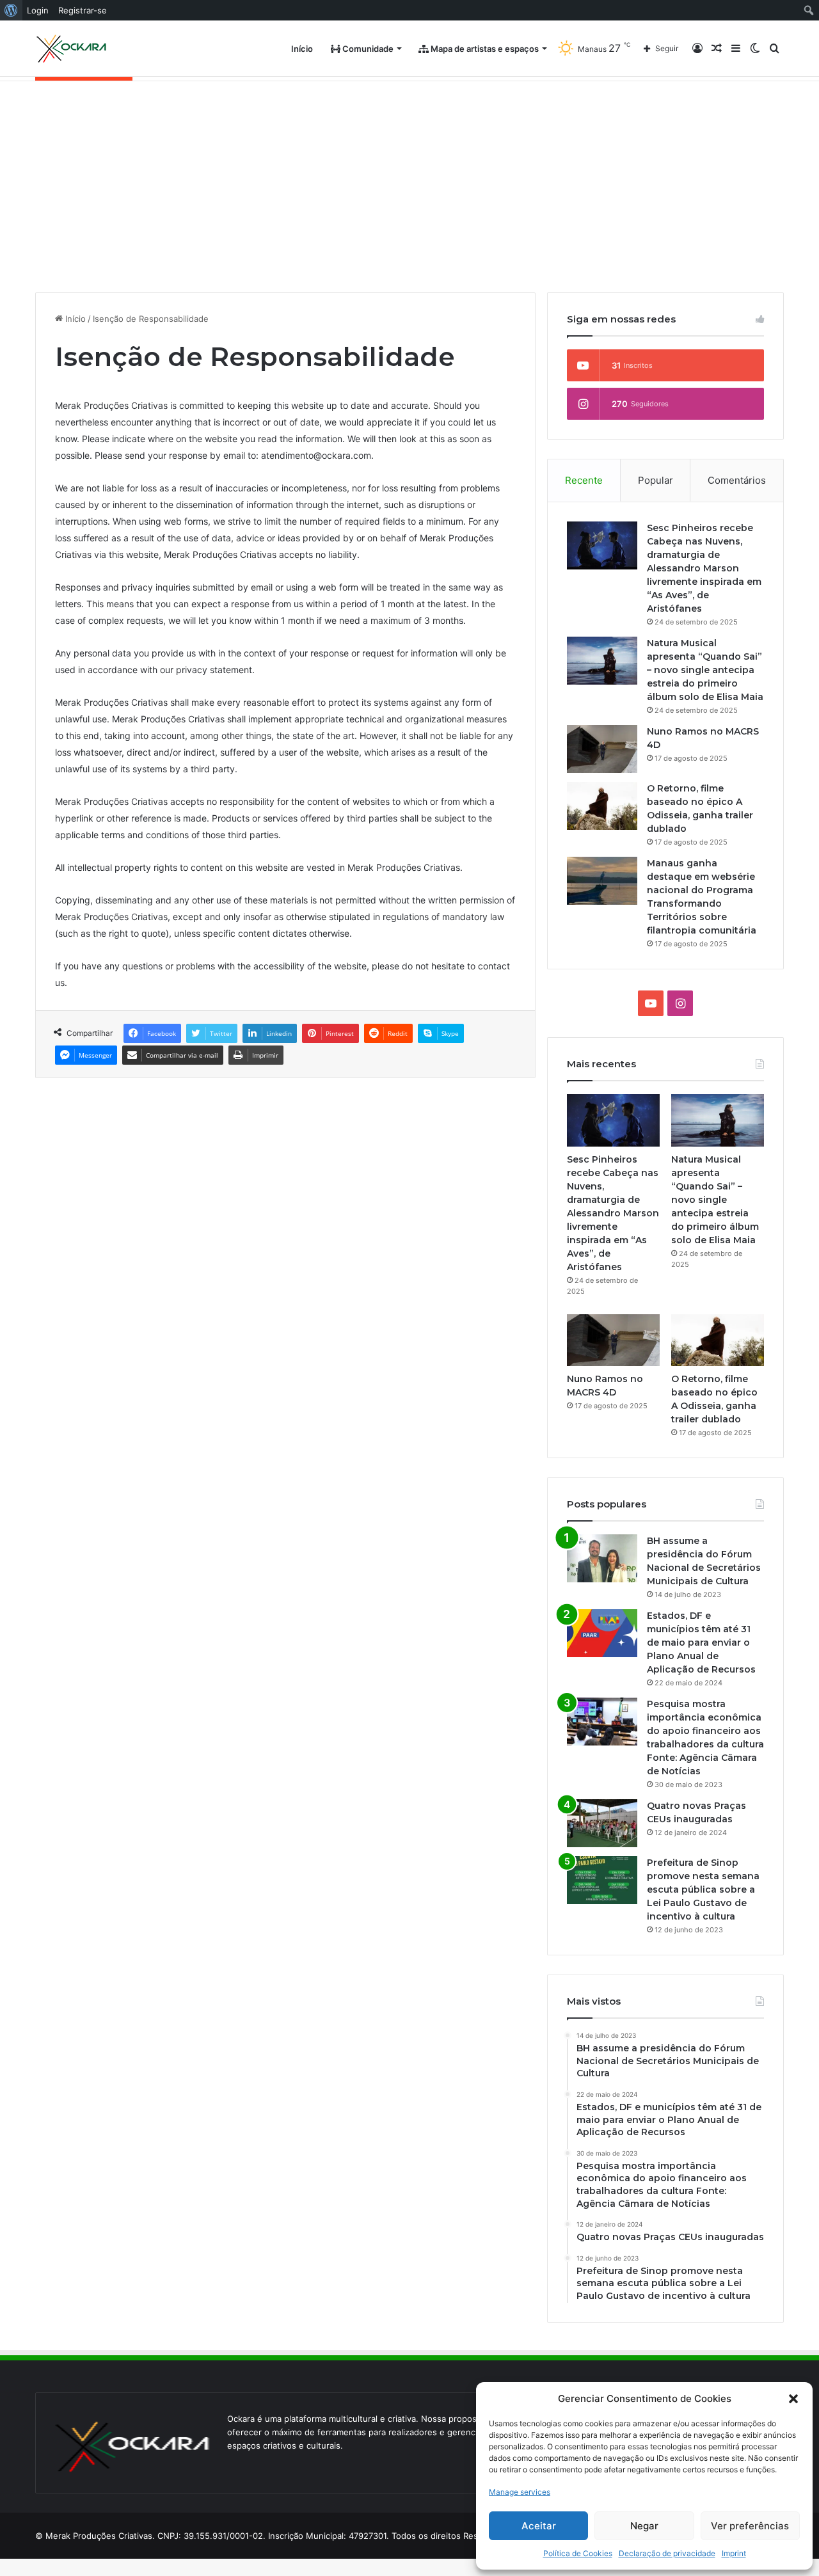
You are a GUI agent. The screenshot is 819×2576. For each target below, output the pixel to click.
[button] (793, 2399)
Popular (656, 480)
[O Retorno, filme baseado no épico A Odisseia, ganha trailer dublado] (602, 806)
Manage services (520, 2492)
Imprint (734, 2553)
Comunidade (367, 49)
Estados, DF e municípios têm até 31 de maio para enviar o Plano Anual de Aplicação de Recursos (701, 1642)
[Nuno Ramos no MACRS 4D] (602, 749)
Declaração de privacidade (667, 2553)
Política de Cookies (578, 2553)
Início (302, 49)
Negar (644, 2526)
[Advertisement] (409, 177)
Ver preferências (750, 2526)
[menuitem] (11, 10)
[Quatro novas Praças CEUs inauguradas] (602, 1823)
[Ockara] (72, 49)
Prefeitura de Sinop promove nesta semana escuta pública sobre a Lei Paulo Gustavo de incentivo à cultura (703, 1889)
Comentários (737, 480)
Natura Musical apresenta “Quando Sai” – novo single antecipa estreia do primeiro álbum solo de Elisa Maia (705, 670)
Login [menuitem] (38, 10)
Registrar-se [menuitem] (83, 10)
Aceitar (539, 2526)
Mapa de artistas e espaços (484, 49)
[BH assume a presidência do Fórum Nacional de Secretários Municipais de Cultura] (602, 1558)
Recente (584, 480)
